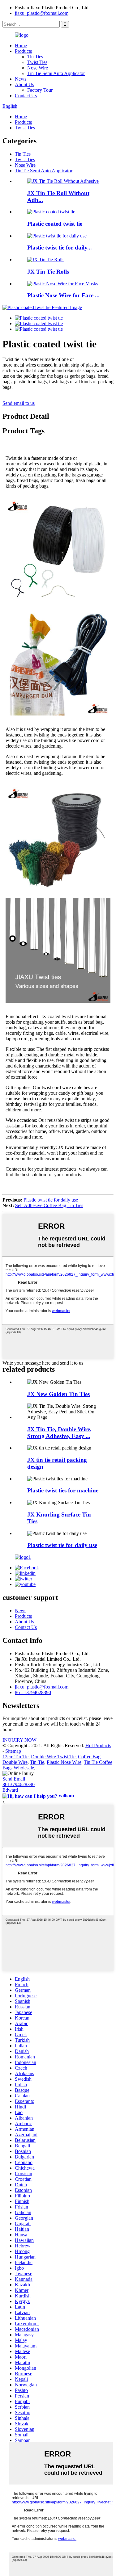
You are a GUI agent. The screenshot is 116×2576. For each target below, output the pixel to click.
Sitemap (13, 1751)
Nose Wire (38, 68)
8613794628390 (19, 1784)
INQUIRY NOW (19, 1740)
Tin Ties (35, 57)
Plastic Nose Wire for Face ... (63, 295)
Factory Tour (40, 90)
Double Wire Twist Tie (53, 1757)
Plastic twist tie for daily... (60, 248)
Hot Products (98, 1745)
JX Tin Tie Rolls (48, 272)
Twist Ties (37, 62)
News (21, 79)
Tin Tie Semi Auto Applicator (56, 73)
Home (21, 46)
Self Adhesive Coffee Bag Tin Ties (49, 1205)
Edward (10, 1790)
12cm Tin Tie (15, 1757)
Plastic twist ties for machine (63, 1490)
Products (23, 51)
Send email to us (19, 403)
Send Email (14, 1779)
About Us (24, 84)
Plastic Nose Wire (64, 1762)
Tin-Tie (37, 1762)
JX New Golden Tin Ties (58, 1394)
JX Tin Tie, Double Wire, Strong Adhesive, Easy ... (59, 1433)
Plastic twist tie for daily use (51, 1200)
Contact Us (26, 96)
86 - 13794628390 (33, 1692)
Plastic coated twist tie (55, 224)
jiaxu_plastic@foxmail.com (42, 13)
